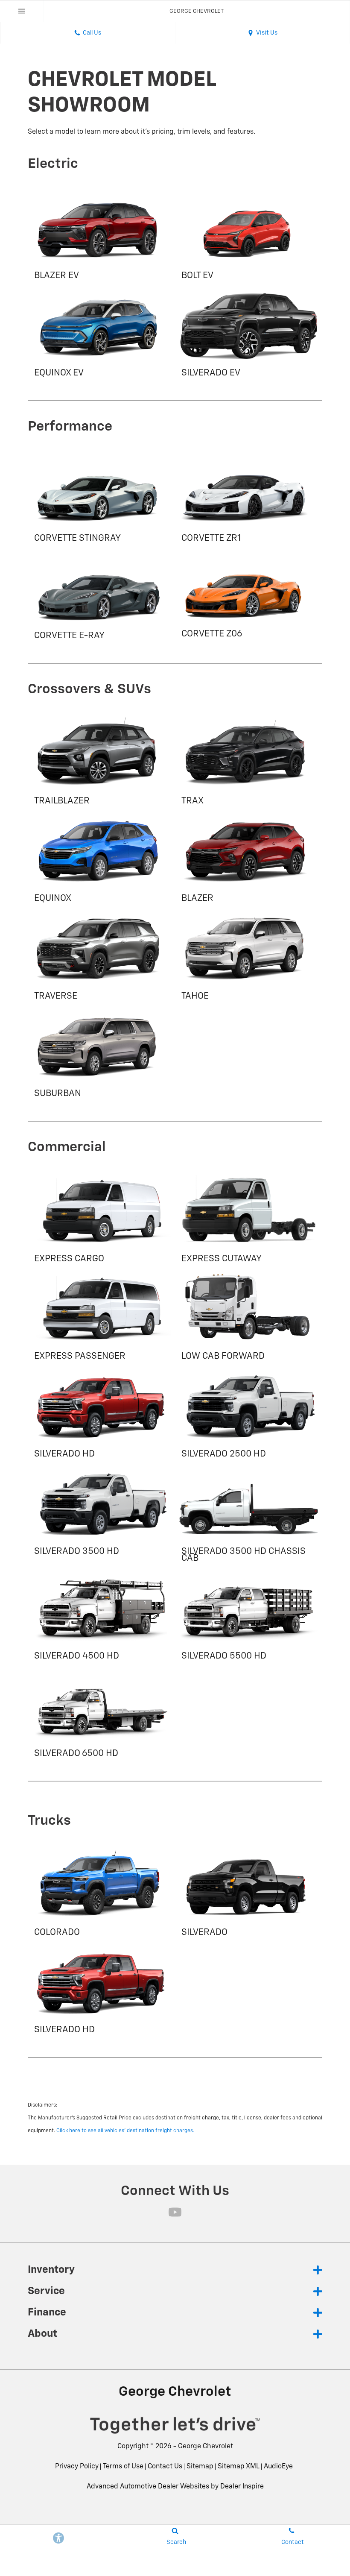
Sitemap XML (239, 2467)
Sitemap (200, 2467)
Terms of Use (123, 2467)
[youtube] (175, 2212)
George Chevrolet (206, 2447)
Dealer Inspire (242, 2487)
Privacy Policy (77, 2467)
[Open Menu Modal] (22, 11)
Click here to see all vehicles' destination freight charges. (125, 2131)
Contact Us (165, 2467)
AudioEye (278, 2467)
